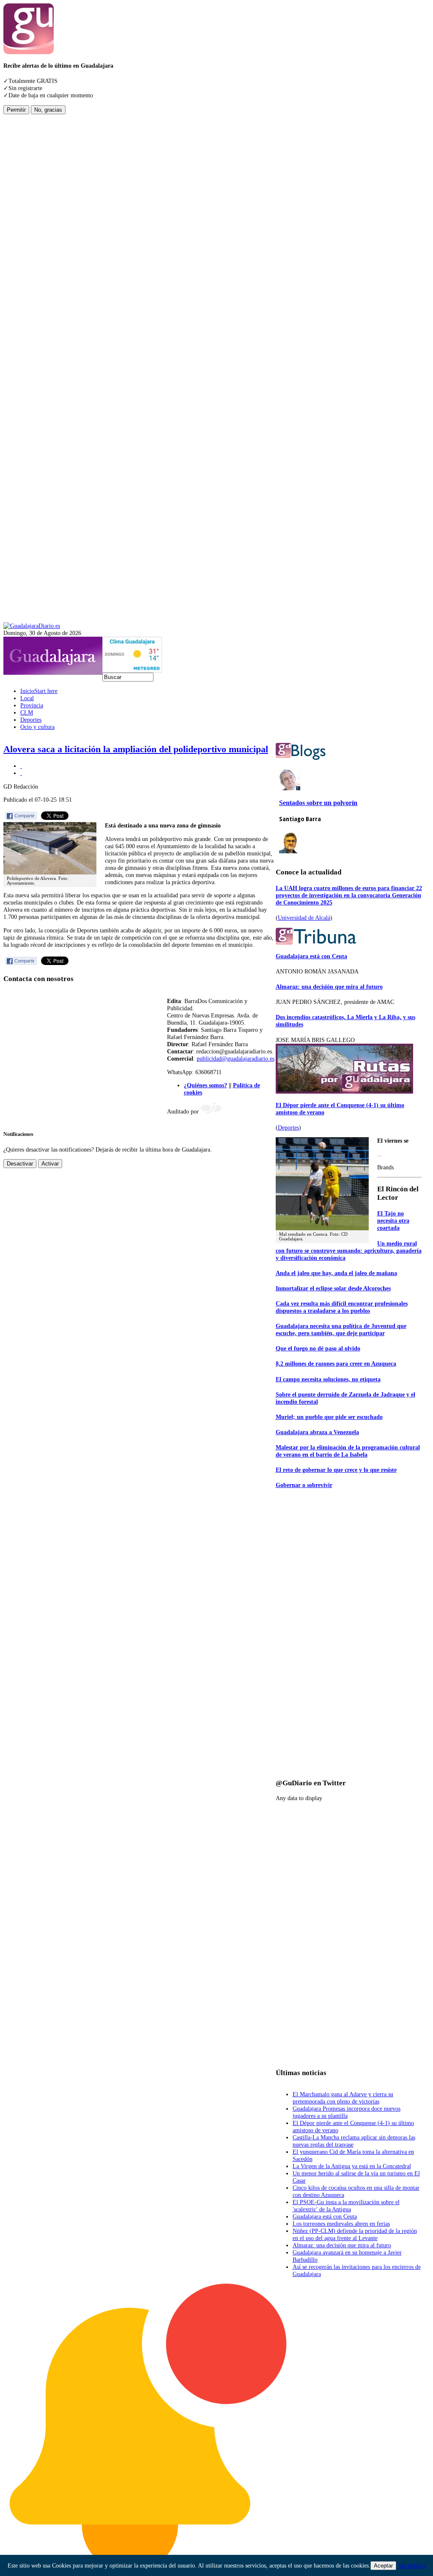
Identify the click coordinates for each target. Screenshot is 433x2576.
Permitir (16, 110)
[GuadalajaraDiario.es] (32, 626)
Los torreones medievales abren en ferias (341, 2224)
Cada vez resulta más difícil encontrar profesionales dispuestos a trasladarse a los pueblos (342, 1307)
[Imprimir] (21, 766)
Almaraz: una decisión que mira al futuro (329, 987)
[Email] (21, 773)
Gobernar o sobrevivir (304, 1485)
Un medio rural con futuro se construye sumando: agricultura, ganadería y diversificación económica (349, 1251)
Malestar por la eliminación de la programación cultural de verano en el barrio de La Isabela (348, 1451)
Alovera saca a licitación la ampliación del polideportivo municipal (136, 749)
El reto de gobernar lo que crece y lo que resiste (336, 1470)
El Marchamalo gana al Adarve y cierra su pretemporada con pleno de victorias (343, 2098)
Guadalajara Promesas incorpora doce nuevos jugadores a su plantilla (347, 2112)
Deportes (288, 1127)
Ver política (412, 2565)
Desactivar (20, 1164)
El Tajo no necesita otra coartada (393, 1221)
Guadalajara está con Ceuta (311, 956)
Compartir (25, 816)
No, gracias (48, 110)
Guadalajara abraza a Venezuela (317, 1432)
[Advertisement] (37, 241)
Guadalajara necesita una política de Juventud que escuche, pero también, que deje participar (341, 1329)
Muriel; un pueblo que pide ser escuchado (329, 1417)
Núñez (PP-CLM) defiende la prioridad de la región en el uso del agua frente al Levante (355, 2234)
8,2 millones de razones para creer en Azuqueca (336, 1364)
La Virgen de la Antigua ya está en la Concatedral (352, 2166)
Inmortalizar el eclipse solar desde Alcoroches (333, 1288)
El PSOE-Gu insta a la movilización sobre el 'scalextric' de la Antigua (346, 2206)
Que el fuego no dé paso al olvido (318, 1348)
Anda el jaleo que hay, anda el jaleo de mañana (336, 1273)
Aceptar (383, 2566)
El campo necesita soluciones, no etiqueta (328, 1379)
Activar (50, 1164)
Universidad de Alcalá (304, 918)
